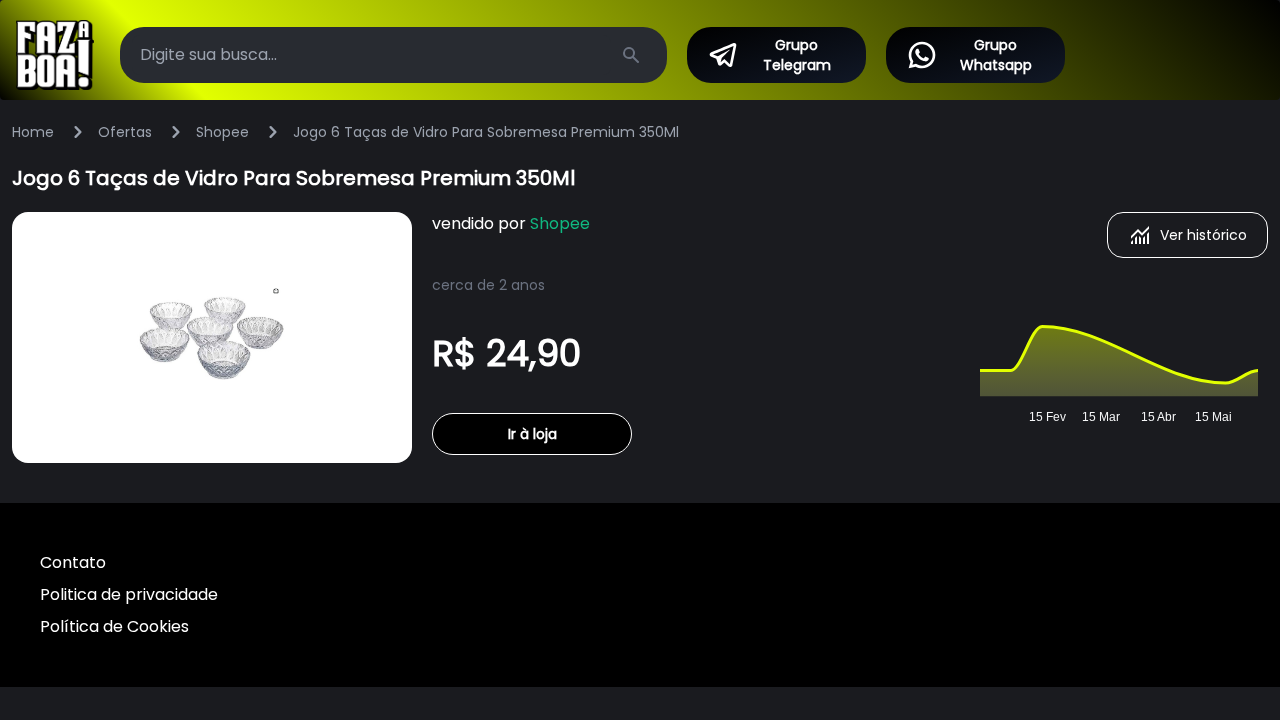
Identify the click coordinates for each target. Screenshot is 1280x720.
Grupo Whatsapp (996, 55)
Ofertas (125, 132)
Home (33, 132)
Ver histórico (1203, 235)
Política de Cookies (114, 626)
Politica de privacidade (129, 594)
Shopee (222, 132)
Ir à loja (532, 434)
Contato (73, 562)
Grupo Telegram (797, 55)
